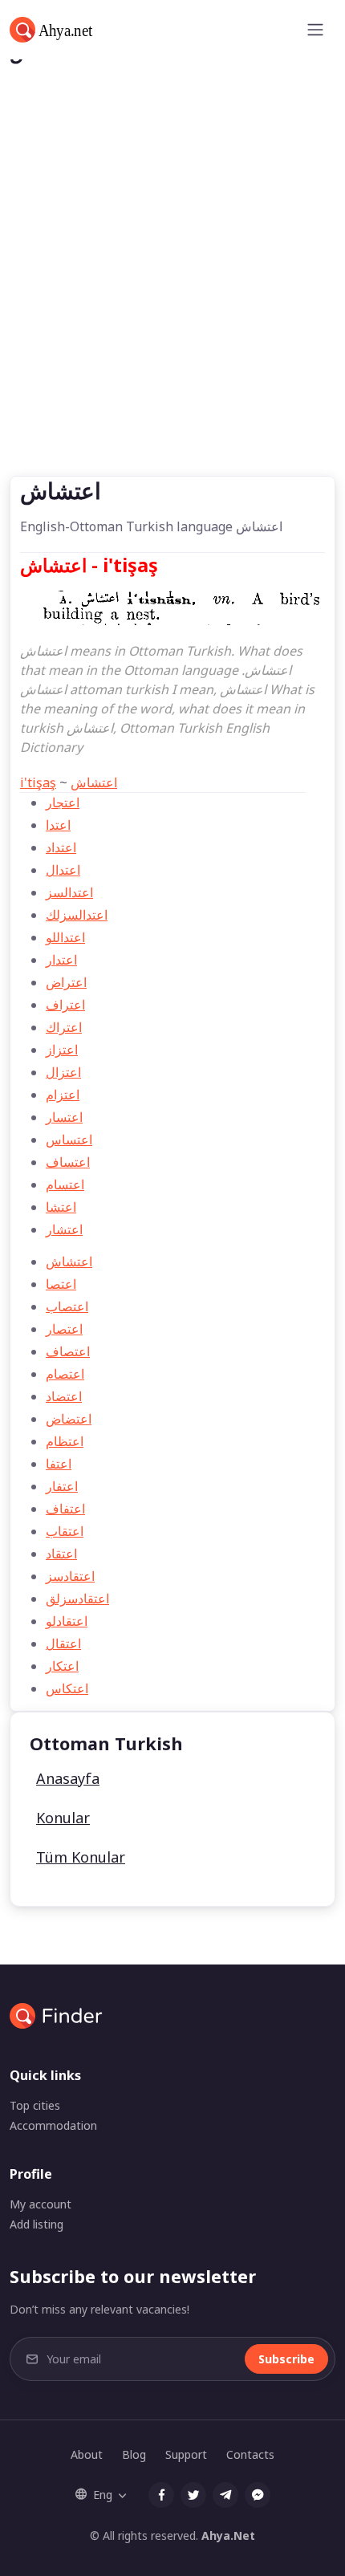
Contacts (250, 2454)
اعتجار (63, 802)
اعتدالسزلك (77, 915)
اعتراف (65, 1005)
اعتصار (64, 1329)
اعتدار (61, 960)
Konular (63, 1818)
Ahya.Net (228, 2535)
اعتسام (65, 1184)
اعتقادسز (70, 1576)
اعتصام (65, 1374)
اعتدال (63, 870)
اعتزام (63, 1095)
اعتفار (62, 1486)
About (87, 2454)
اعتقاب (65, 1531)
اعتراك (64, 1027)
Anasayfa (68, 1778)
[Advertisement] (172, 295)
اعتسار (64, 1117)
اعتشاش (94, 782)
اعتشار (64, 1229)
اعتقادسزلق (77, 1599)
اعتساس (69, 1140)
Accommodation (53, 2125)
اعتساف (68, 1162)
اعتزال (63, 1072)
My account (41, 2204)
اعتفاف (65, 1509)
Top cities (35, 2105)
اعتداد (61, 847)
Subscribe (286, 2359)
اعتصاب (67, 1306)
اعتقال (63, 1644)
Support (186, 2454)
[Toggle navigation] (315, 30)
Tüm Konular (81, 1857)
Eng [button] (103, 2495)
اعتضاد (64, 1396)
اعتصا (61, 1284)
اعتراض (66, 982)
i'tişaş (38, 782)
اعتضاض (69, 1419)
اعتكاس (67, 1688)
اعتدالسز (69, 892)
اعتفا (59, 1464)
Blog (134, 2454)
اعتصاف (68, 1351)
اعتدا (58, 825)
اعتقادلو (67, 1621)
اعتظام (65, 1441)
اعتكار (62, 1666)
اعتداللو (65, 937)
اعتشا (61, 1207)
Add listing (37, 2224)
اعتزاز (62, 1050)
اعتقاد (61, 1554)
